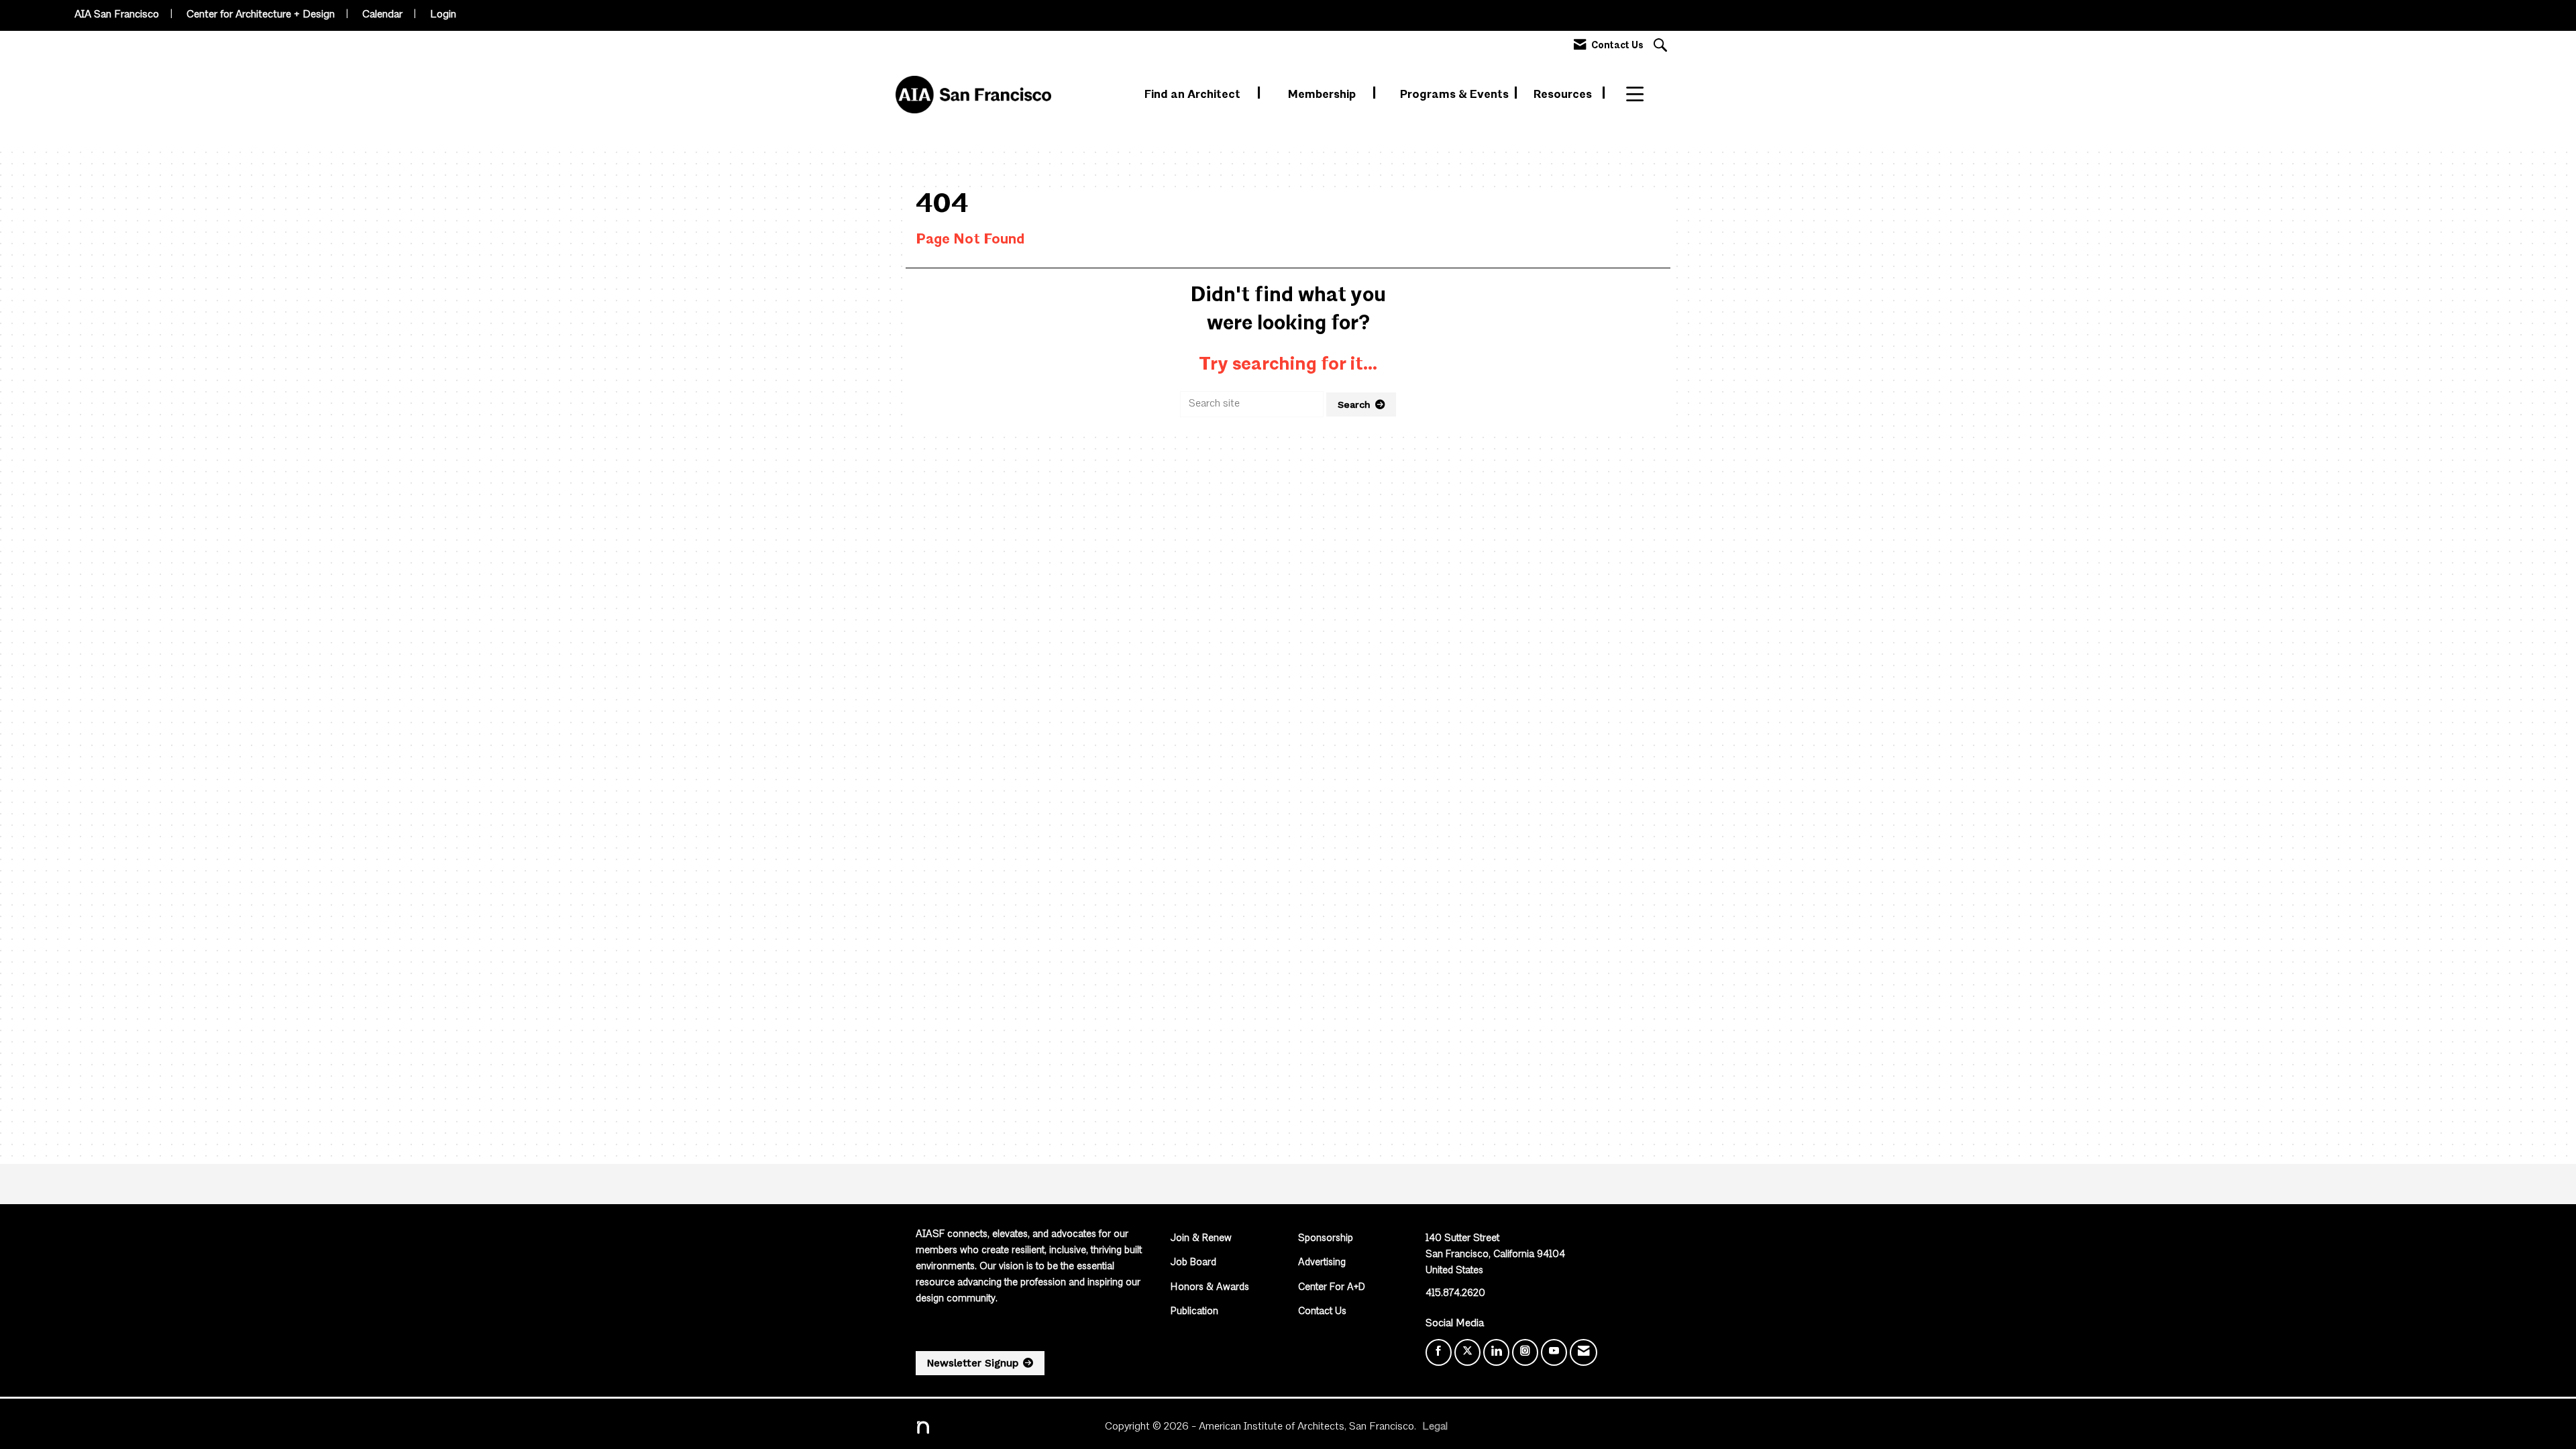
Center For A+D (1332, 1288)
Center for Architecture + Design (261, 15)
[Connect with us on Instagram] (1525, 1352)
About (1643, 95)
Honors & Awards (1210, 1288)
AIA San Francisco (117, 15)
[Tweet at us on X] (1467, 1352)
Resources (1564, 95)
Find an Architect (1194, 95)
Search (1354, 405)
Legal (1435, 1427)
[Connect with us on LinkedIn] (1496, 1352)
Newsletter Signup (973, 1363)
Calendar (382, 15)
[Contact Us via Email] (1584, 1352)
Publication (1194, 1312)
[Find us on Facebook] (1439, 1352)
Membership (1323, 95)
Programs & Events (1456, 95)
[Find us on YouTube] (1554, 1352)
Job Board (1193, 1263)
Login (443, 15)
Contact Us (1322, 1312)
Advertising (1322, 1263)
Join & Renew (1201, 1239)
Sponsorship (1326, 1239)
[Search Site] (1662, 47)
